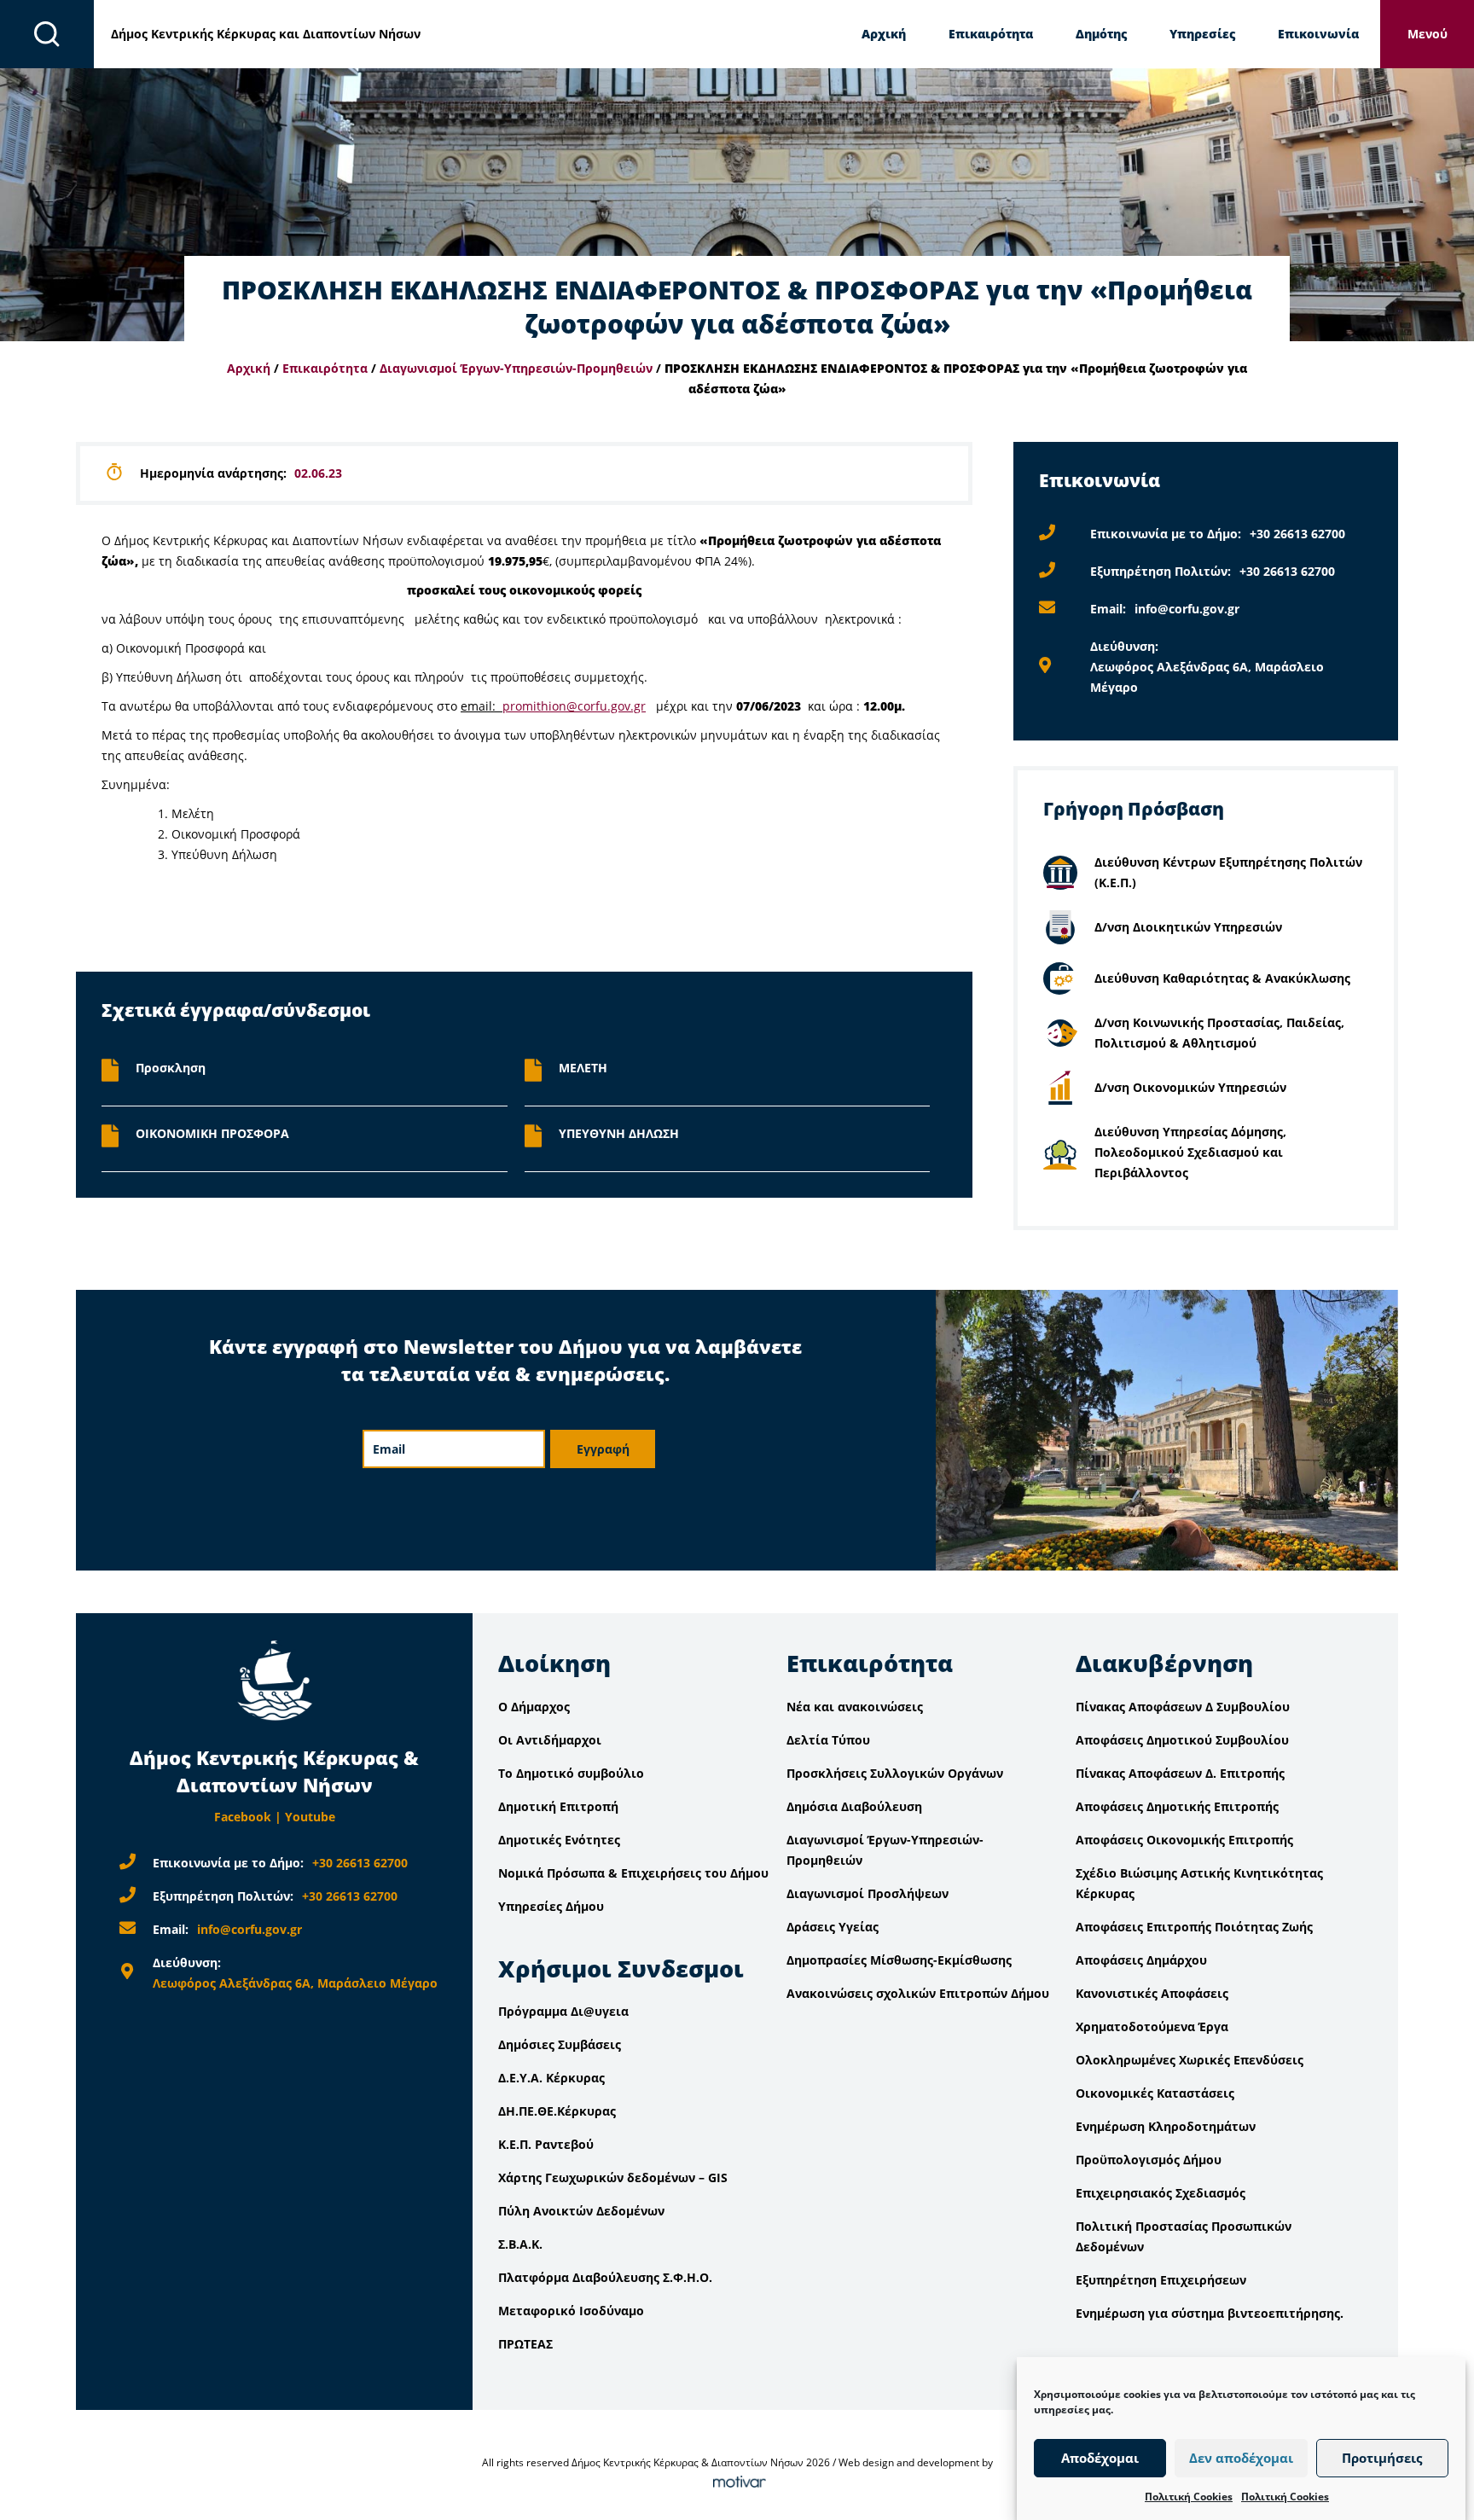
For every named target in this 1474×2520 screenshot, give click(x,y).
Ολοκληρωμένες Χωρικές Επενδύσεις (1190, 2060)
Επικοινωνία (1318, 34)
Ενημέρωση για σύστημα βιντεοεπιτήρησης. (1210, 2313)
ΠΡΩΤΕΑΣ (525, 2344)
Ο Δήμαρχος (534, 1707)
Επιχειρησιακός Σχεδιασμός (1161, 2193)
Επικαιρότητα (991, 34)
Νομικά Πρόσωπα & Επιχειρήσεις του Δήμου (633, 1873)
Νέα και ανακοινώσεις (855, 1707)
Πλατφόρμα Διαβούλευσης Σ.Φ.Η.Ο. (605, 2277)
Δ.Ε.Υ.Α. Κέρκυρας (551, 2078)
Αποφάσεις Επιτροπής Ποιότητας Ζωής (1194, 1927)
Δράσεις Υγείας (833, 1927)
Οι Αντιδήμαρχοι (550, 1740)
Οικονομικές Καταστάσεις (1155, 2093)
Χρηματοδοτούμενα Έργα (1152, 2026)
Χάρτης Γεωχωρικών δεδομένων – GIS (613, 2177)
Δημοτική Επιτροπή (558, 1806)
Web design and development (909, 2462)
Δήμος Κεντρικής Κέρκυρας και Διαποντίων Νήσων (266, 34)
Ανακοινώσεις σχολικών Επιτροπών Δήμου (918, 1993)
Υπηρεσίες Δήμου (551, 1906)
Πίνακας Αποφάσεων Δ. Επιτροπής (1180, 1773)
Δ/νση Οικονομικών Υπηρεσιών (1190, 1087)
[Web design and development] (737, 2483)
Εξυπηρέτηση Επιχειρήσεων (1161, 2280)
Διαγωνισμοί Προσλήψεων (868, 1893)
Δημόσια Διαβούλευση (854, 1806)
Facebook (243, 1817)
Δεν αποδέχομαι (1241, 2459)
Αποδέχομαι (1100, 2459)
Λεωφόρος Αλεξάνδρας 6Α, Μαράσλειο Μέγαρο (295, 1983)
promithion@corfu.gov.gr (574, 706)
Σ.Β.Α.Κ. (520, 2244)
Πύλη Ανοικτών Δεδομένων (581, 2211)
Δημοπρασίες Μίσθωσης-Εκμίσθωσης (899, 1960)
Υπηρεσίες (1202, 34)
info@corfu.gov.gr (1187, 609)
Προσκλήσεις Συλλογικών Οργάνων (895, 1773)
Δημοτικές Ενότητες (559, 1840)
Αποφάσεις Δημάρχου (1141, 1960)
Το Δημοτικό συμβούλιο (571, 1773)
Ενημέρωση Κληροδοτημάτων (1166, 2126)
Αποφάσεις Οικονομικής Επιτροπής (1184, 1840)
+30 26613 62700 (1297, 534)
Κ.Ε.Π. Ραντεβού (546, 2144)
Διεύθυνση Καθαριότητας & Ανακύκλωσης (1222, 978)
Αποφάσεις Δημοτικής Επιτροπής (1177, 1806)
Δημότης (1101, 34)
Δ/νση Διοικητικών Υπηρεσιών (1188, 927)
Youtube (310, 1817)
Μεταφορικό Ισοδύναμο (571, 2311)
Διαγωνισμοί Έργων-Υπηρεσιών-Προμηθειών (516, 368)
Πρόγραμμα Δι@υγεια (563, 2011)
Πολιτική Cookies (1189, 2497)
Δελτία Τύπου (828, 1740)
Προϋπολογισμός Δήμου (1149, 2160)
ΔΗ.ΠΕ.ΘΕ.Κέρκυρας (557, 2111)
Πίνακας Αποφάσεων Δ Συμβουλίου (1183, 1707)
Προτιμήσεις (1382, 2459)
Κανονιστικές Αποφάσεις (1152, 1993)
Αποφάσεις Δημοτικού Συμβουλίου (1182, 1740)
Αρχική (884, 34)
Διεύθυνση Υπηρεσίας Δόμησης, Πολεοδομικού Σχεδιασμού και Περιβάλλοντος (1190, 1152)
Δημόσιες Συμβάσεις (560, 2044)
